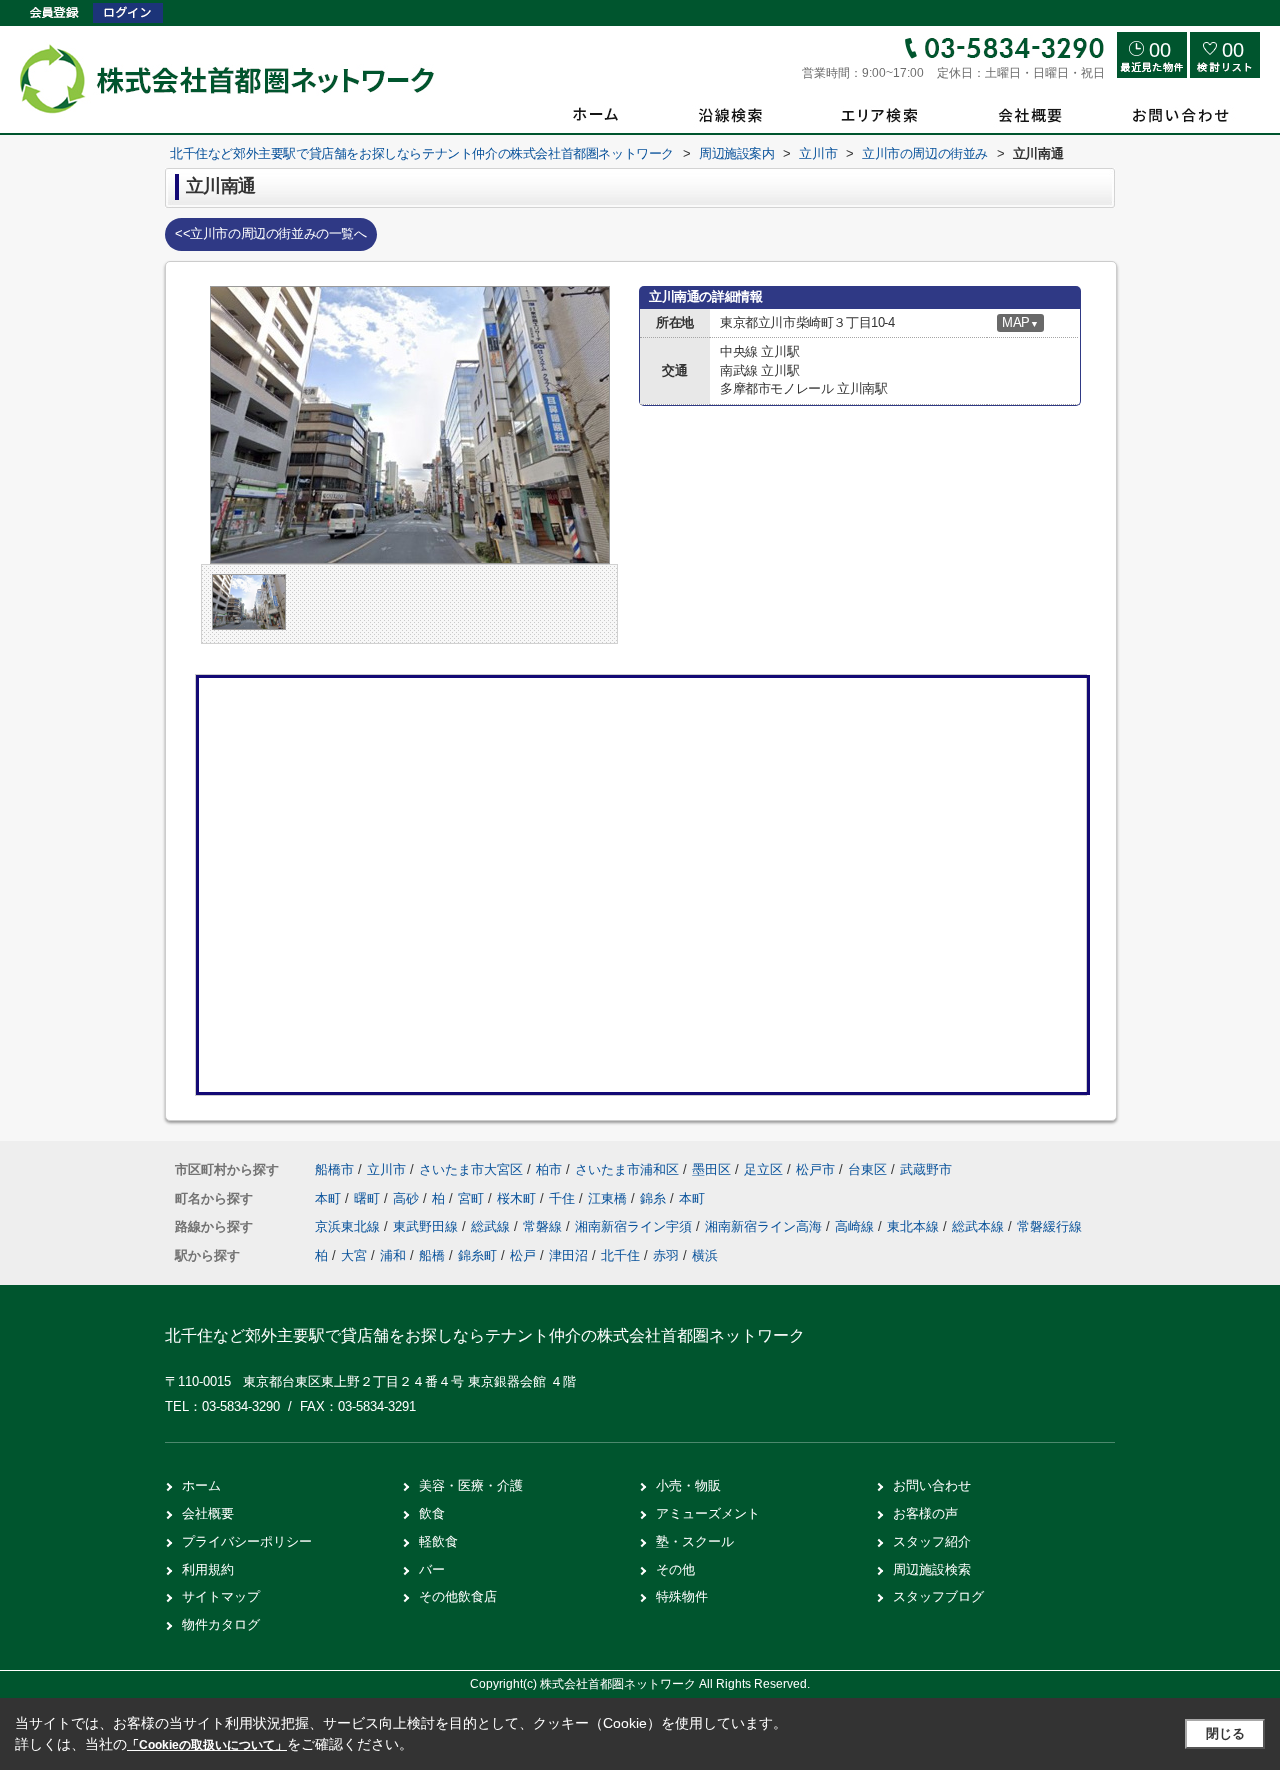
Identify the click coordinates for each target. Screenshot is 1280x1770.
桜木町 (518, 1198)
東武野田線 (427, 1226)
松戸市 (815, 1169)
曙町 (369, 1198)
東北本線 (915, 1226)
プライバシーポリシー (247, 1541)
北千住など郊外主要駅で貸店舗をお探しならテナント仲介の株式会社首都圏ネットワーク (485, 1335)
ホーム (201, 1485)
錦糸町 (477, 1255)
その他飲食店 (458, 1596)
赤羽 (666, 1255)
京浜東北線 (349, 1226)
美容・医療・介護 (471, 1485)
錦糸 (655, 1198)
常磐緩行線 (1049, 1226)
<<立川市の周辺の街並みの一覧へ (271, 233)
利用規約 (208, 1569)
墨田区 (711, 1169)
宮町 (473, 1198)
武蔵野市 (926, 1169)
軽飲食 (438, 1541)
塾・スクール (695, 1541)
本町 (330, 1198)
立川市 (386, 1169)
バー (432, 1569)
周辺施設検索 (932, 1569)
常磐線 (544, 1226)
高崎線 (856, 1226)
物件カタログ (221, 1624)
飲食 (432, 1513)
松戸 (523, 1255)
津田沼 (568, 1255)
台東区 (867, 1169)
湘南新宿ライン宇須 (635, 1226)
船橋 (432, 1255)
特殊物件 (682, 1596)
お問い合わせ (932, 1485)
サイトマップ (221, 1596)
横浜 (705, 1255)
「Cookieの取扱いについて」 (207, 1745)
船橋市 (334, 1169)
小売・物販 (688, 1485)
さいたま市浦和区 (627, 1169)
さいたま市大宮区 (471, 1169)
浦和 (393, 1255)
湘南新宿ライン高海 (765, 1226)
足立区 (763, 1169)
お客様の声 (925, 1513)
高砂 (408, 1198)
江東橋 (609, 1198)
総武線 (492, 1226)
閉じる (1225, 1733)
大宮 (354, 1255)
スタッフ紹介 (932, 1541)
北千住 (620, 1255)
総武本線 (980, 1226)
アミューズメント (708, 1513)
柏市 (549, 1169)
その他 (675, 1569)
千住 (564, 1198)
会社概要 (208, 1513)
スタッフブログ (938, 1596)
